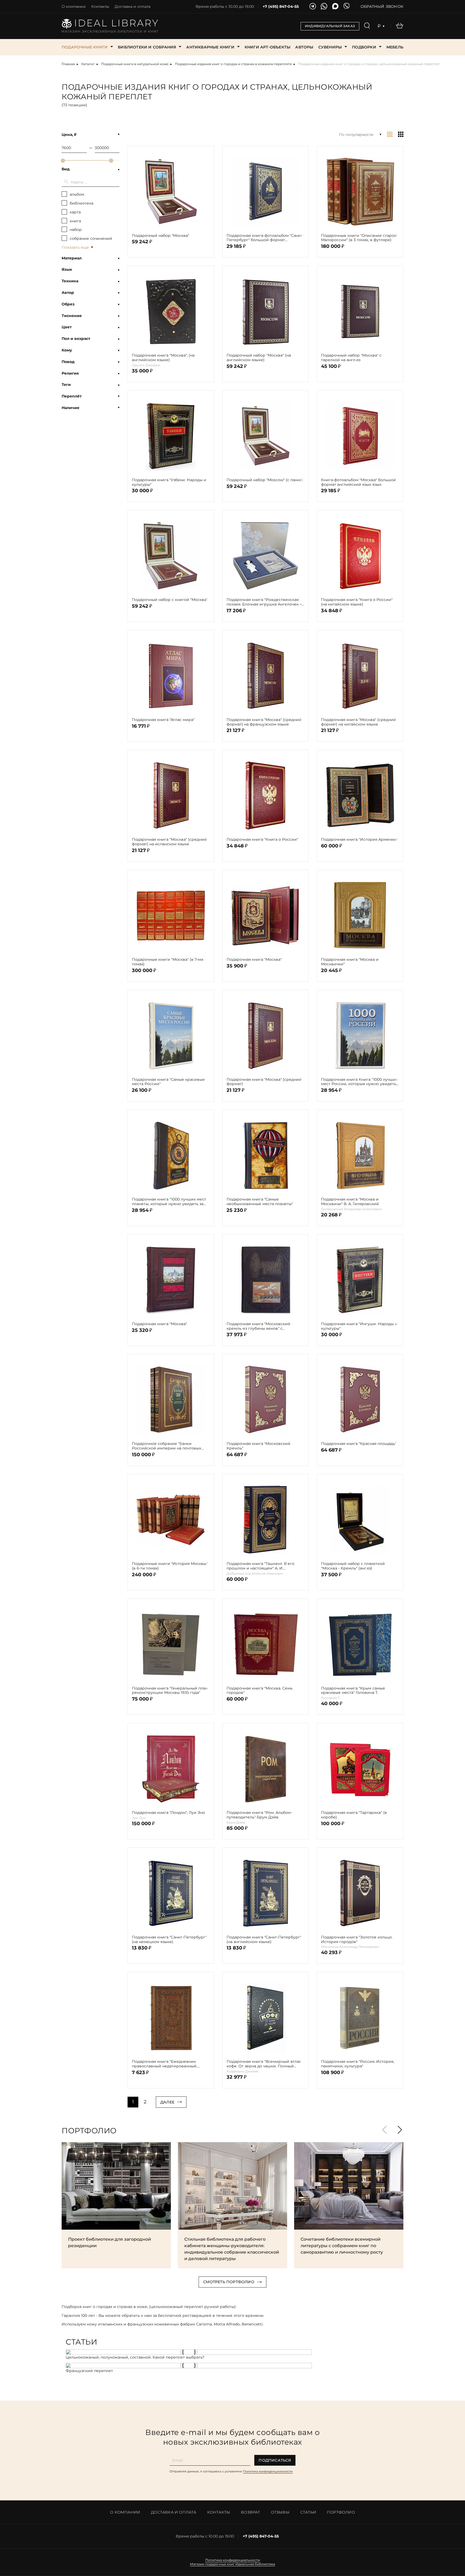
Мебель (395, 47)
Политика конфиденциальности (268, 2471)
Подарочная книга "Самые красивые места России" (168, 1082)
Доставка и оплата (133, 6)
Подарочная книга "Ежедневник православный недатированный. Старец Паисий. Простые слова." (165, 2064)
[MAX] (335, 7)
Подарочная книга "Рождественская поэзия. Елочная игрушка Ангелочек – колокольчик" (264, 602)
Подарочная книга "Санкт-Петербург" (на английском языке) (264, 1940)
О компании (74, 6)
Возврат (250, 2512)
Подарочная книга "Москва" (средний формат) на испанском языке (169, 842)
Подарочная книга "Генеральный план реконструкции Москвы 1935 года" (170, 1691)
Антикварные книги (210, 47)
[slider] (63, 161)
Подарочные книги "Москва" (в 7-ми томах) (168, 962)
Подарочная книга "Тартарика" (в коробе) (354, 1815)
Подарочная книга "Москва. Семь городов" (260, 1691)
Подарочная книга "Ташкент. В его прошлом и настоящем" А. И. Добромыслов (260, 1566)
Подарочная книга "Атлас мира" (163, 720)
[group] (116, 2205)
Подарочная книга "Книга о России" (262, 840)
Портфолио (341, 2512)
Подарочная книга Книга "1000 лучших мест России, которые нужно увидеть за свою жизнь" (359, 1082)
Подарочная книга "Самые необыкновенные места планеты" (260, 1202)
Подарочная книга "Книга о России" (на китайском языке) (357, 602)
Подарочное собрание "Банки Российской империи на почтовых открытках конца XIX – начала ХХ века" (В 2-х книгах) (169, 1446)
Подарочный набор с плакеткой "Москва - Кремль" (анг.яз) (353, 1566)
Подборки (364, 47)
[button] (400, 2130)
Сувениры (330, 47)
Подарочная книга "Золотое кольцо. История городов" (357, 1940)
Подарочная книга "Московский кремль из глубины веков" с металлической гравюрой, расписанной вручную (258, 1326)
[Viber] (347, 7)
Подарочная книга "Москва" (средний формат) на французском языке (264, 722)
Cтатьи (308, 2512)
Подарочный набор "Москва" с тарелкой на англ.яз (351, 358)
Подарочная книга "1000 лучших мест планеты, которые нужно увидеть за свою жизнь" (169, 1202)
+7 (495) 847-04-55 (281, 7)
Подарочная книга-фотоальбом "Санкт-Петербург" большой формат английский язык (265, 238)
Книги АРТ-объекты (267, 47)
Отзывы (280, 2512)
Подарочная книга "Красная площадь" (359, 1444)
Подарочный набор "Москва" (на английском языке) (259, 358)
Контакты (100, 6)
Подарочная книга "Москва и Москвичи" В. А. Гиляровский (350, 1202)
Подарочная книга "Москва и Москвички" (350, 962)
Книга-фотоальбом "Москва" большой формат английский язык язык (359, 482)
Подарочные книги (85, 47)
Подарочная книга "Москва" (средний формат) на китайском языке (359, 722)
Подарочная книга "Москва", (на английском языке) (163, 358)
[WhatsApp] (324, 7)
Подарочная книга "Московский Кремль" (258, 1446)
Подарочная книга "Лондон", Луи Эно (168, 1813)
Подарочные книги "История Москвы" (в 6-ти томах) (170, 1566)
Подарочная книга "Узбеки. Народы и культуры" (169, 482)
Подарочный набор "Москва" (161, 236)
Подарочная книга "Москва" (254, 960)
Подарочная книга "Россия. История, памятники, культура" (358, 2064)
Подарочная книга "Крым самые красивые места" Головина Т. (353, 1691)
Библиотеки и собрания (147, 47)
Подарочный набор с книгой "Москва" (170, 600)
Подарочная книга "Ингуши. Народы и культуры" (359, 1326)
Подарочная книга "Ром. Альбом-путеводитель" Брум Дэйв (259, 1815)
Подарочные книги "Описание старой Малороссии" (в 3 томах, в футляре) (359, 238)
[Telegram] (313, 7)
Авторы (304, 47)
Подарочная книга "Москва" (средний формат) (264, 1082)
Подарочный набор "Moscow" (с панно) (265, 480)
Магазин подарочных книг (212, 2564)
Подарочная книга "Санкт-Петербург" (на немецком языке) (169, 1940)
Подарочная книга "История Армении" (360, 840)
